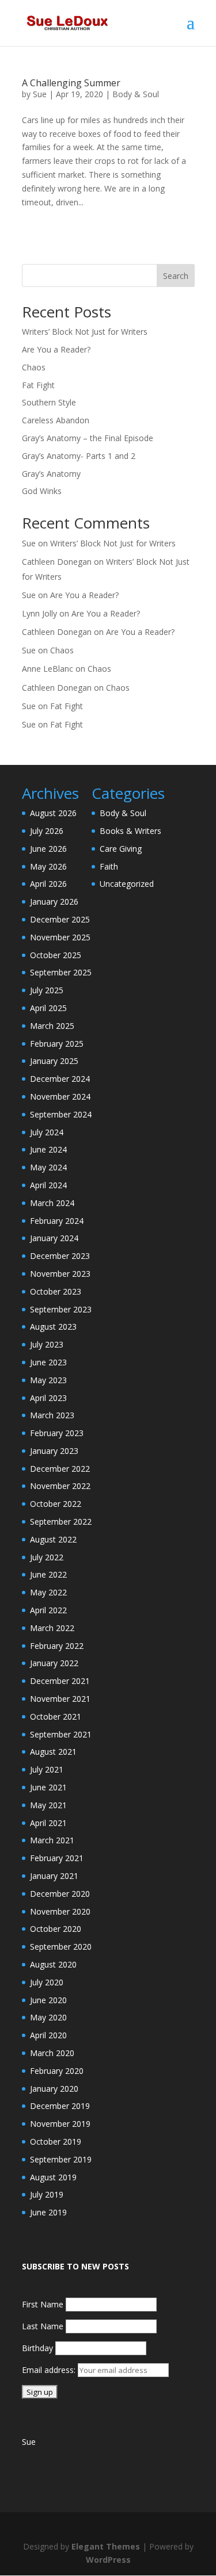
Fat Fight (38, 385)
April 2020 (48, 2035)
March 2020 (52, 2053)
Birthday (37, 2348)
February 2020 (57, 2071)
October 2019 (56, 2141)
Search (176, 276)
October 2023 (56, 1291)
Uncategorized (127, 884)
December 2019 (60, 2106)
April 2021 (48, 1823)
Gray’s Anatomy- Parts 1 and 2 (79, 456)
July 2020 (47, 1982)
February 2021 (57, 1858)
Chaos (34, 367)
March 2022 (52, 1628)
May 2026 (48, 866)
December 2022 (60, 1469)
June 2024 (48, 1149)
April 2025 (48, 1008)
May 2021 (48, 1805)
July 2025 (47, 990)
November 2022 (60, 1486)
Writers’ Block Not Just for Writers (85, 332)
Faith (109, 866)
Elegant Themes (106, 2546)
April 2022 (48, 1610)
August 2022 (53, 1539)
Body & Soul (136, 94)
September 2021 (61, 1734)
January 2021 (54, 1876)
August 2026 (53, 813)
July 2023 (47, 1344)
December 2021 (60, 1681)
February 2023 (57, 1433)
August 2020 (53, 1964)
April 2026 (48, 884)
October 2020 (56, 1929)
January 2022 (54, 1663)
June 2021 (48, 1787)
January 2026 (54, 902)
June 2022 (48, 1574)
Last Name (43, 2326)
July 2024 (47, 1132)
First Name (43, 2304)
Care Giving (121, 849)
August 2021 (53, 1752)
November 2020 (60, 1911)
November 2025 (60, 937)
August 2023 (53, 1327)
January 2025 (54, 1061)
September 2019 (61, 2159)
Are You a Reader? (56, 349)
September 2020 (61, 1947)
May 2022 (48, 1592)
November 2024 (60, 1096)
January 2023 (54, 1451)
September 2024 (61, 1114)
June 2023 (48, 1362)
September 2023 (61, 1309)
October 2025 (56, 955)
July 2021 (47, 1769)
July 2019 (47, 2194)
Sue (40, 94)
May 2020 (48, 2017)
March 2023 (52, 1415)
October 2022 (56, 1504)
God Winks (42, 491)
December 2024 (60, 1079)
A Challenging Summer (71, 83)
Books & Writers (130, 831)
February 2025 (57, 1044)
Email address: (50, 2370)
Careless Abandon (56, 420)
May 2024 (48, 1167)
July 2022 (47, 1557)
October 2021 (56, 1716)
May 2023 (48, 1380)
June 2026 (48, 849)
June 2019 (48, 2212)
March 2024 (52, 1203)
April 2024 (48, 1185)
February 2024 (57, 1221)
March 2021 (52, 1840)
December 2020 (60, 1894)
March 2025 (52, 1026)
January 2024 (54, 1238)
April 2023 (48, 1398)
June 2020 (48, 2000)
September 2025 (61, 972)
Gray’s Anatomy (51, 474)
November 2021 (60, 1699)
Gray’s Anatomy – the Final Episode (88, 438)
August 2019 (53, 2177)
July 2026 (47, 831)
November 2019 (60, 2124)
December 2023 (60, 1256)
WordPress (108, 2560)
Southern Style (49, 402)
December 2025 (60, 919)
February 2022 (57, 1646)
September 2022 (61, 1522)
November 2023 (60, 1274)
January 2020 (54, 2089)
